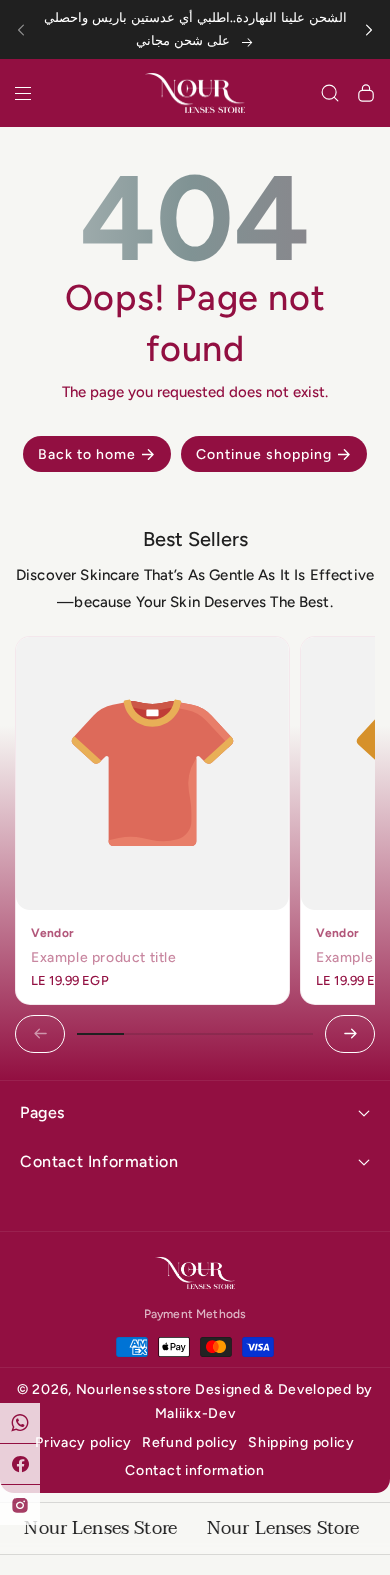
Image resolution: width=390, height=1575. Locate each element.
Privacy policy (83, 1442)
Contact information (194, 1470)
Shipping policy (301, 1442)
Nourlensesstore (134, 1389)
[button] (27, 29)
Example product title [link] (104, 957)
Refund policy (190, 1442)
